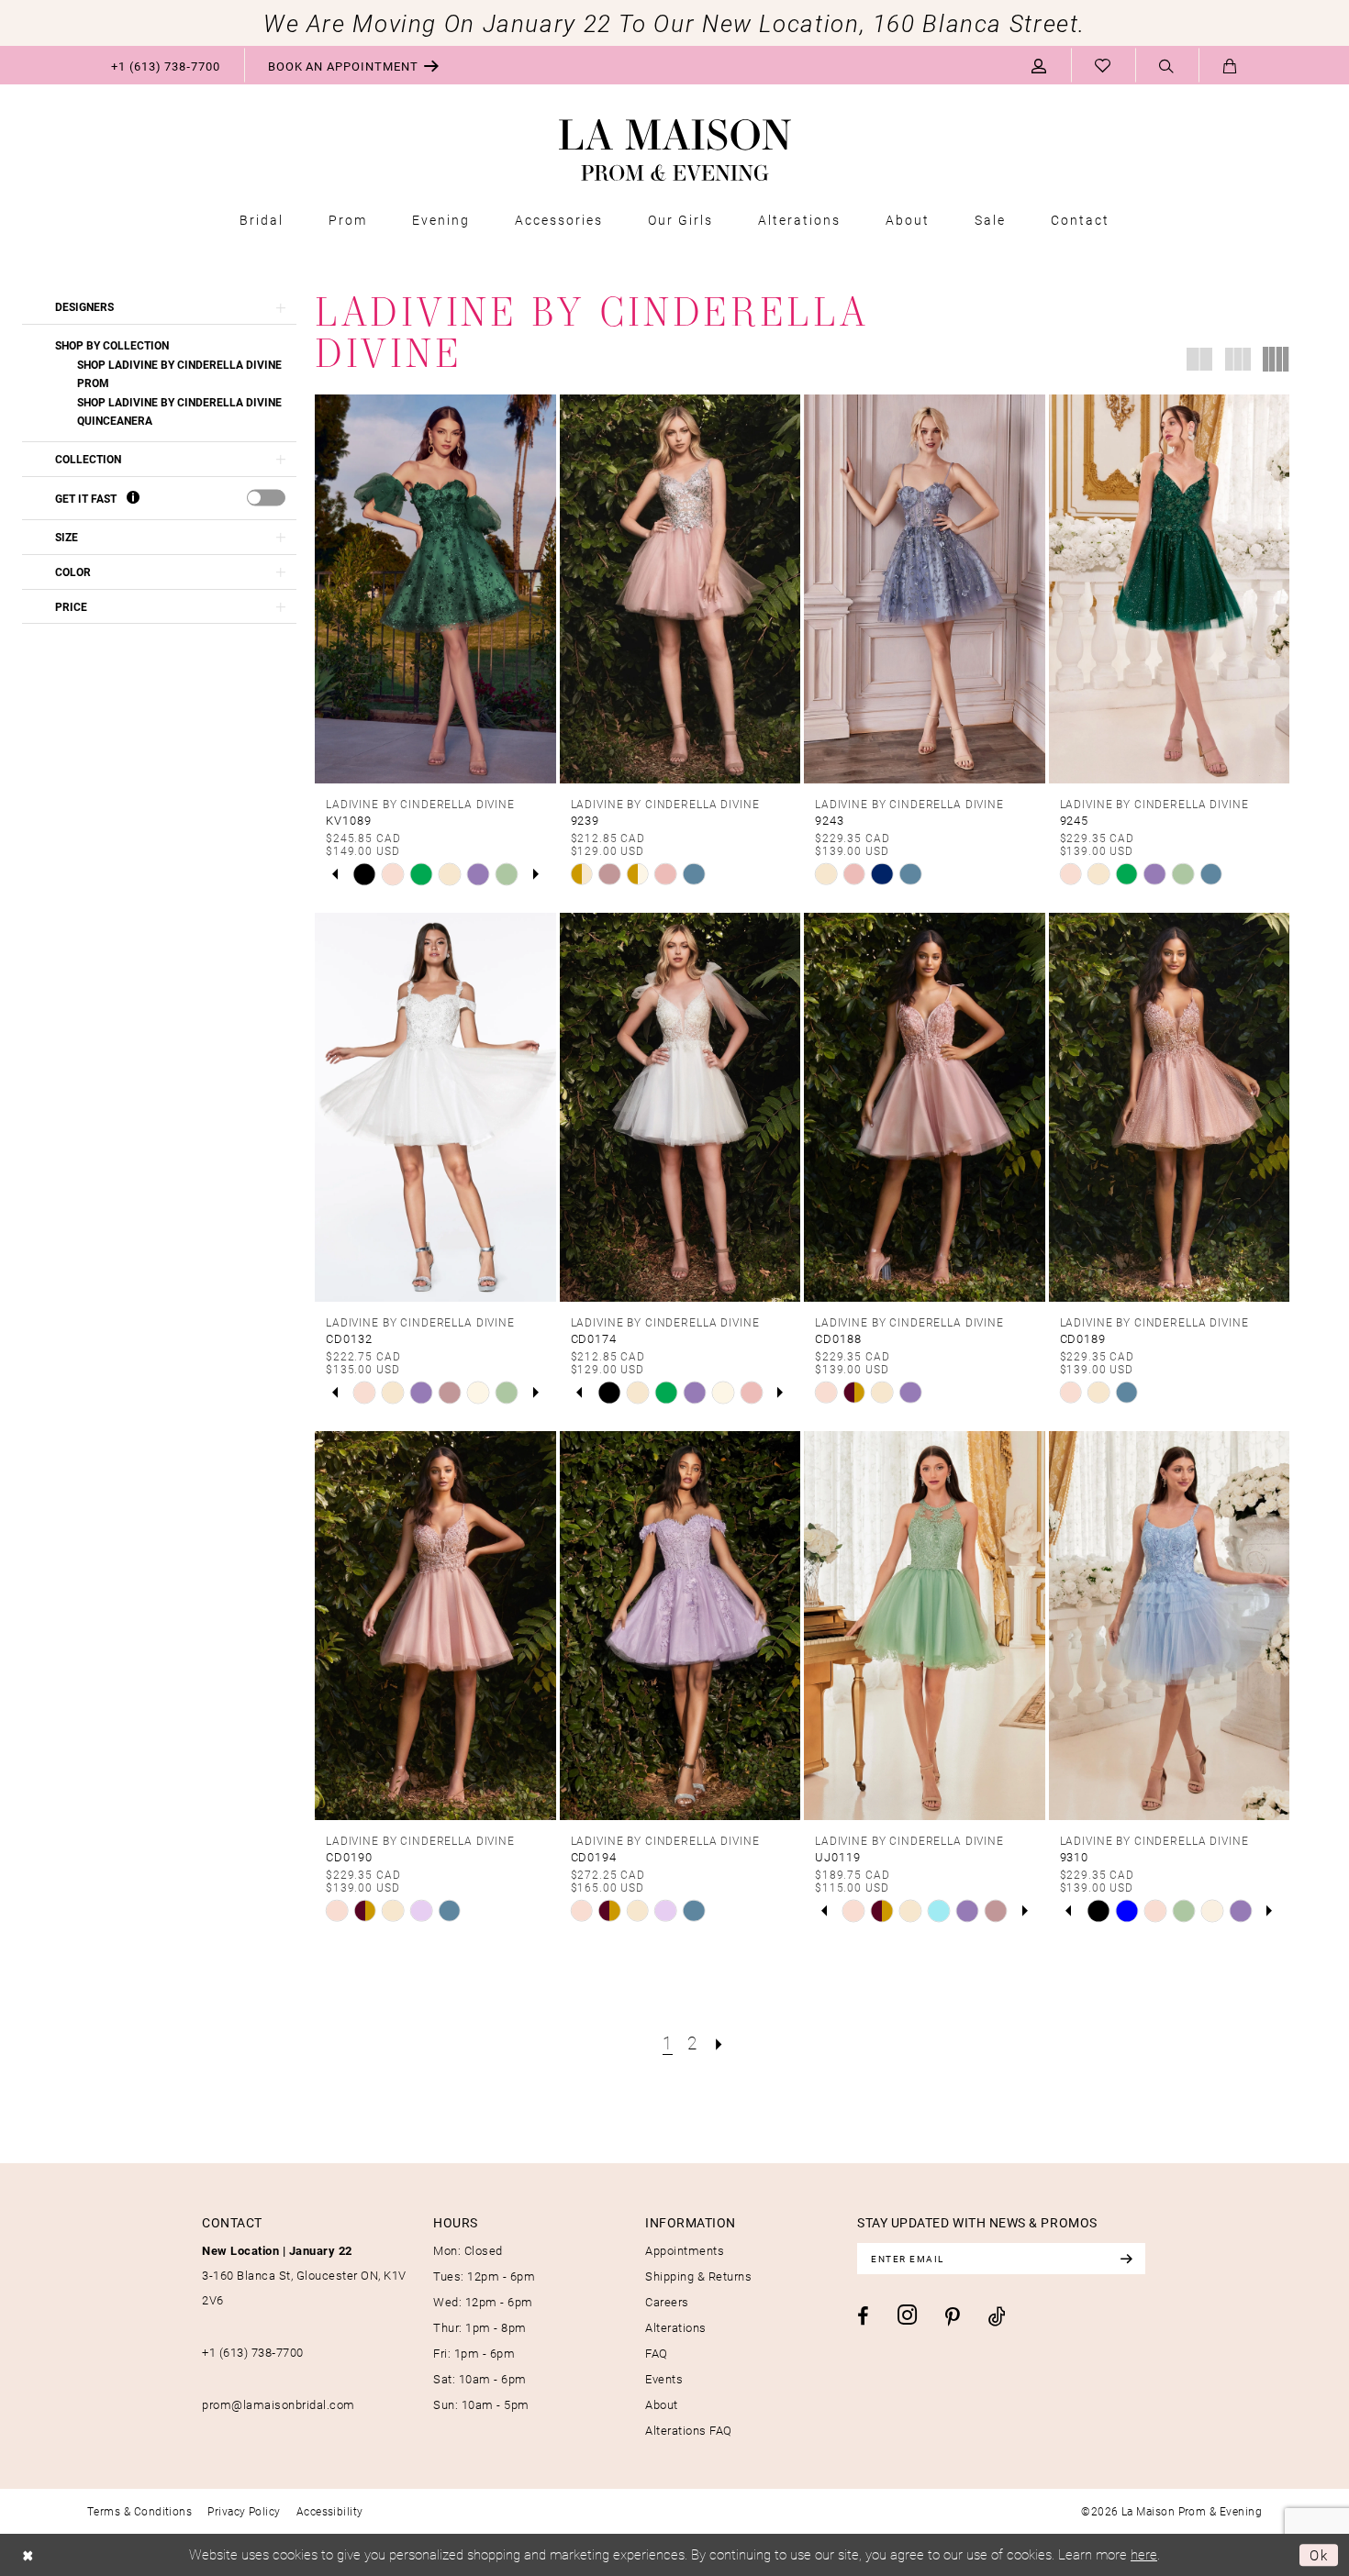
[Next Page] (719, 2043)
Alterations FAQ (689, 2430)
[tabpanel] (365, 874)
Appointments (685, 2250)
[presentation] (266, 497)
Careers (667, 2302)
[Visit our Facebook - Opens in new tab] (863, 2316)
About (662, 2404)
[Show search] (1167, 66)
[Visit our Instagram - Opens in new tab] (907, 2315)
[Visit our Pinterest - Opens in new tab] (953, 2317)
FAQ (657, 2353)
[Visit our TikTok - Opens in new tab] (997, 2316)
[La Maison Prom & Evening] (675, 150)
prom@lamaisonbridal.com (279, 2404)
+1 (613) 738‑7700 (253, 2352)
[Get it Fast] (133, 498)
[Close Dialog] (28, 2555)
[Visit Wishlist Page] (1103, 65)
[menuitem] (166, 65)
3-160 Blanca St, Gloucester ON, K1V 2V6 (304, 2275)
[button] (1039, 65)
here (1144, 2554)
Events (664, 2379)
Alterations (676, 2327)
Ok (1319, 2555)
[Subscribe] (1126, 2259)
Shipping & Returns (698, 2276)
